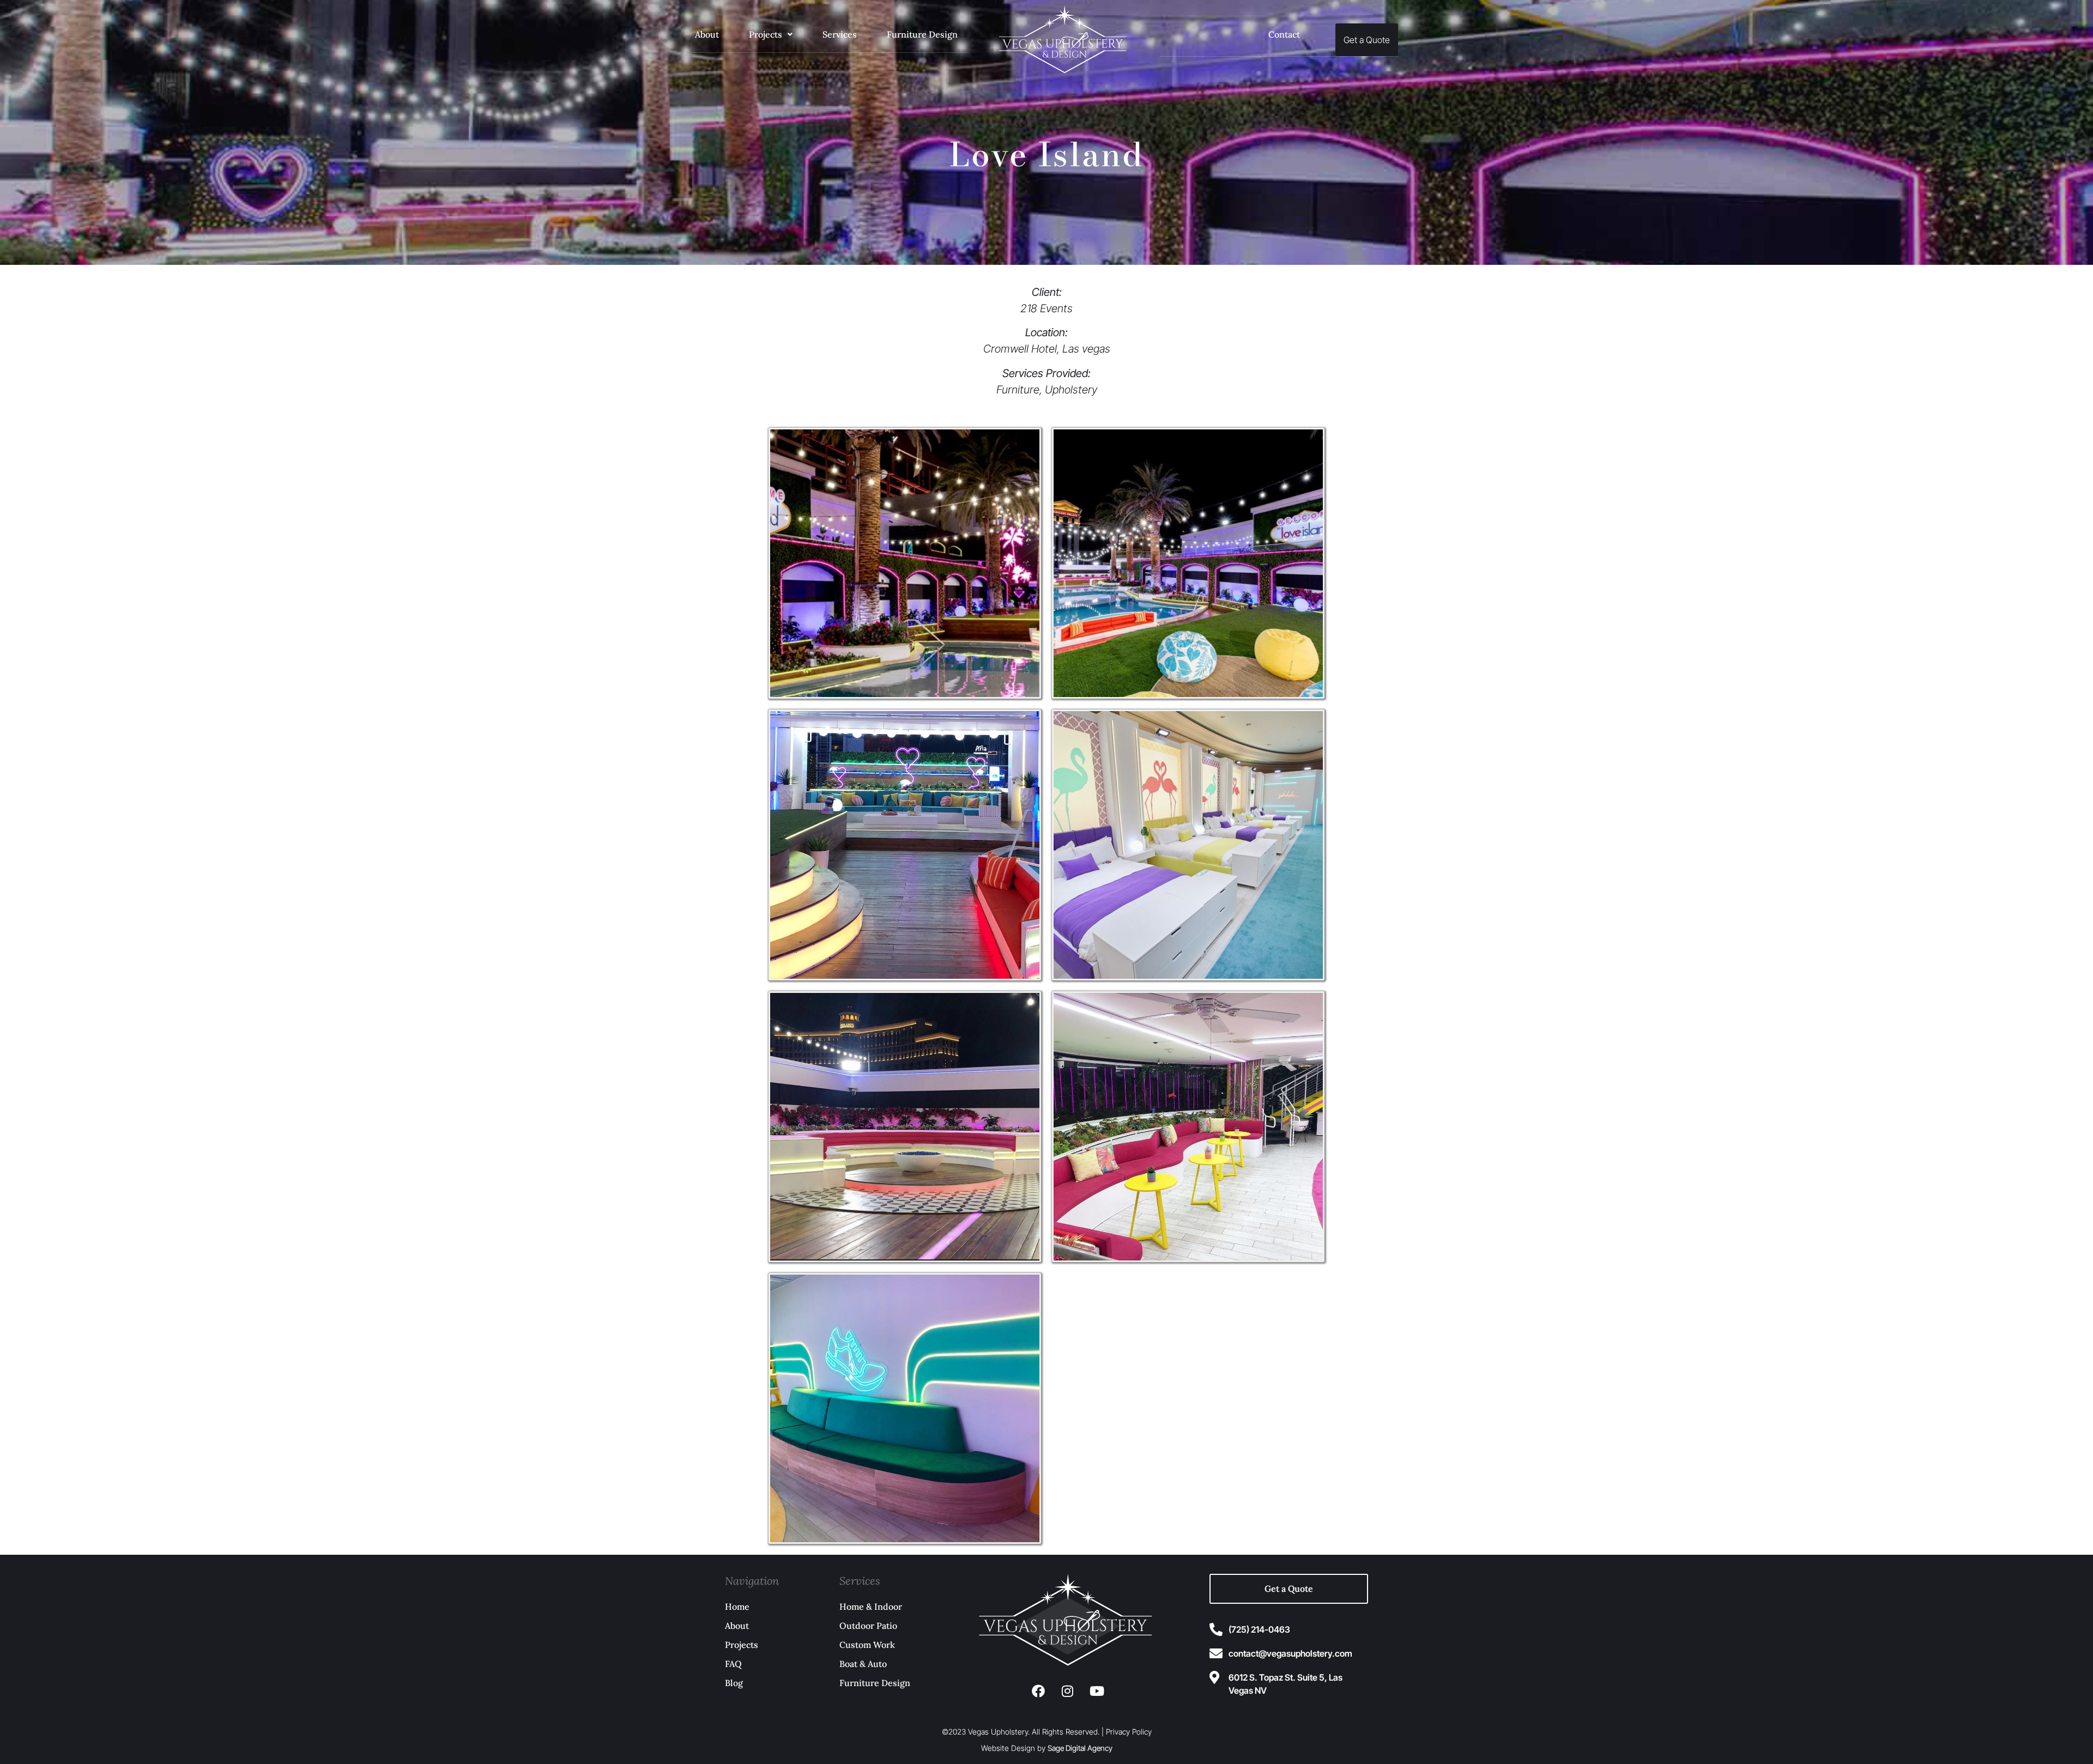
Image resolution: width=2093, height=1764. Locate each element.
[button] (771, 35)
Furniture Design (922, 34)
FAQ (733, 1664)
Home (737, 1607)
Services (840, 34)
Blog (734, 1683)
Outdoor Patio (868, 1626)
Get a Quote (1367, 40)
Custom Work (867, 1645)
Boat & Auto (863, 1664)
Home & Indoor (871, 1607)
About (707, 34)
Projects (766, 34)
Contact (1284, 34)
